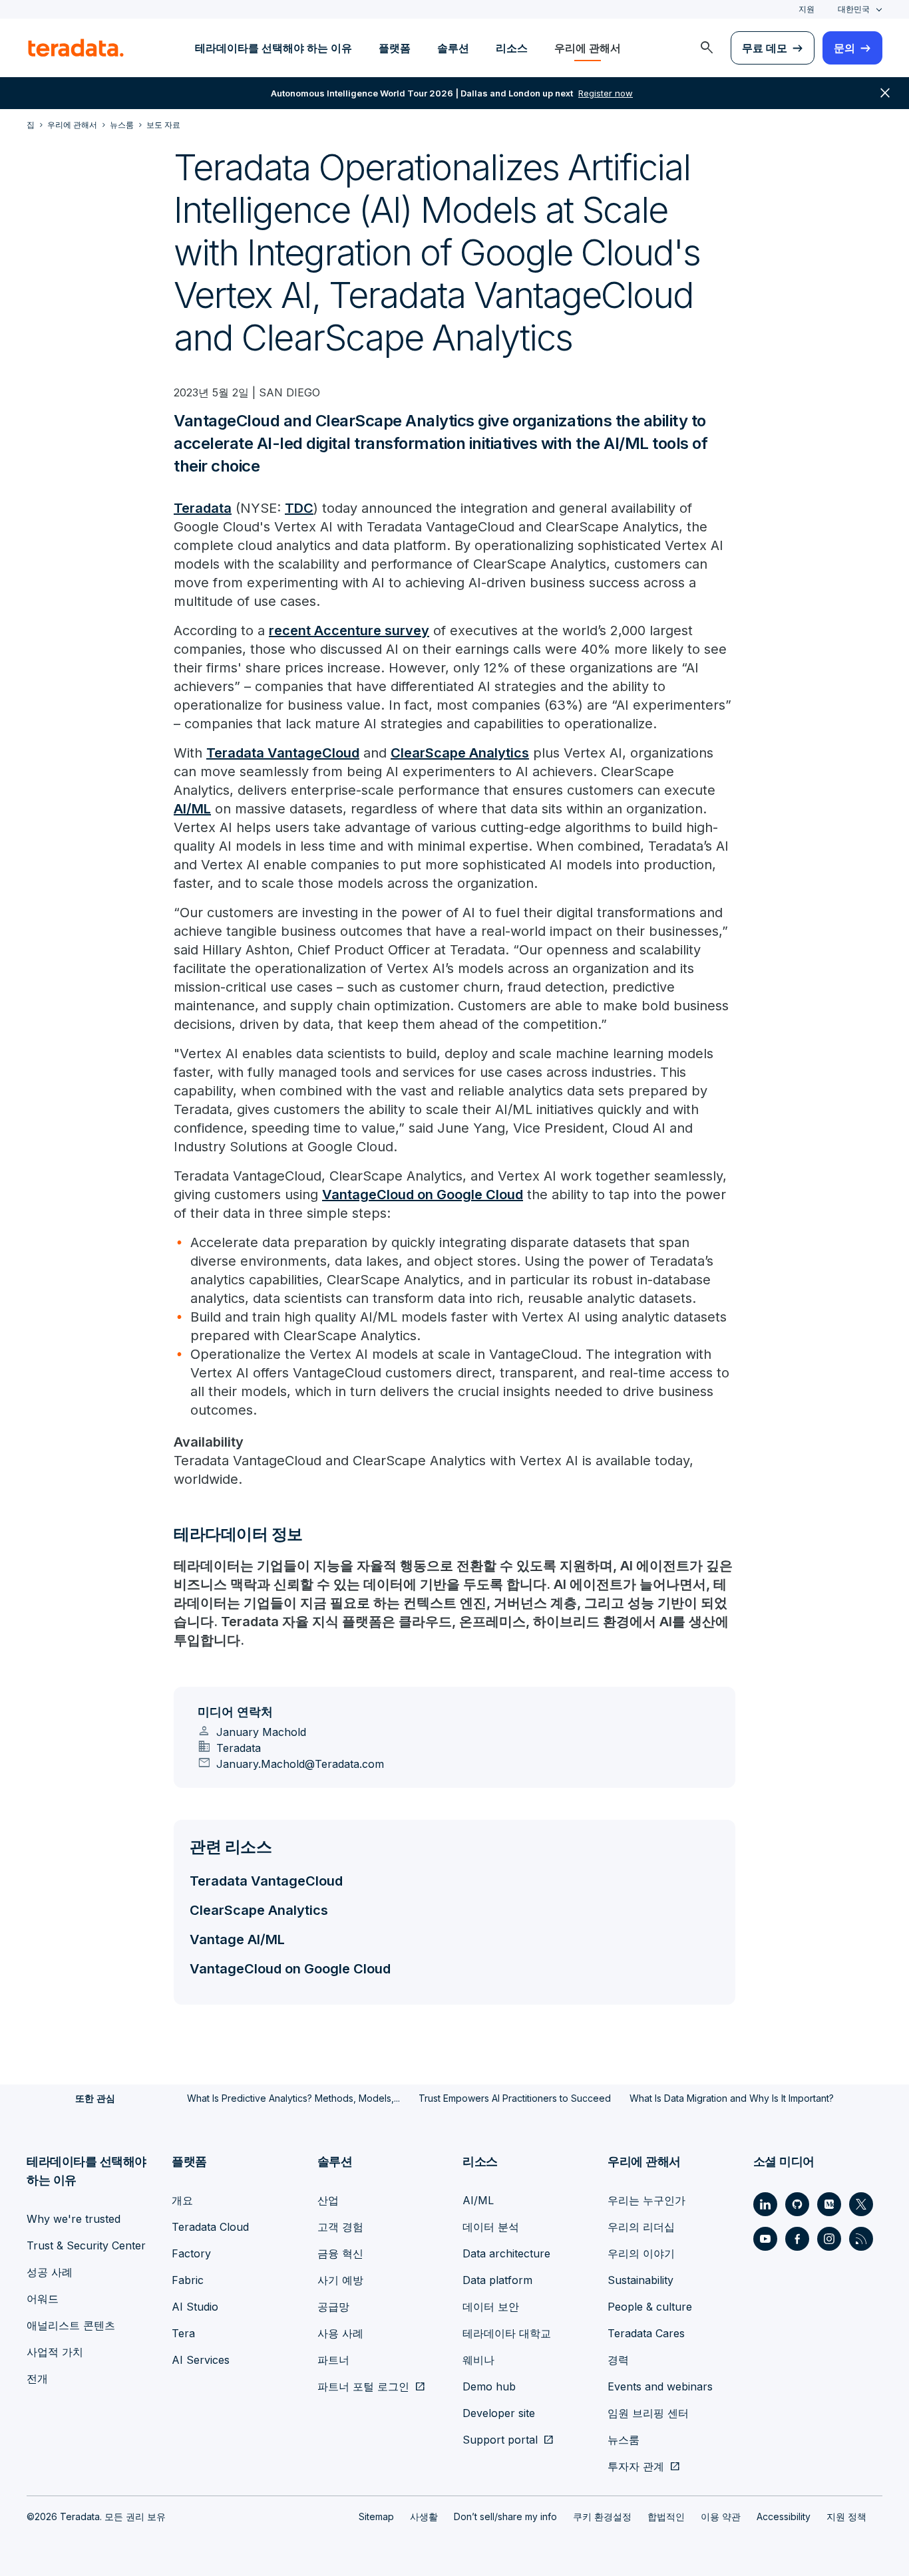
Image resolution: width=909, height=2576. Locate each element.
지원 (807, 9)
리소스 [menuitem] (512, 48)
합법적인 (666, 2516)
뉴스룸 (624, 2440)
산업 (328, 2200)
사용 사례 (340, 2333)
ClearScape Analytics (460, 753)
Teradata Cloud (210, 2227)
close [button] (885, 93)
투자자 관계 (636, 2466)
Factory (191, 2253)
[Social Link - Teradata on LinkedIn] (765, 2204)
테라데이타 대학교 (507, 2333)
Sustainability (640, 2280)
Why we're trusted (74, 2219)
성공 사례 (50, 2272)
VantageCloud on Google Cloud (423, 1195)
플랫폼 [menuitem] (395, 48)
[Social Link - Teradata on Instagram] (829, 2239)
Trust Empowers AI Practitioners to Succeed (515, 2098)
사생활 (424, 2516)
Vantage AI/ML (237, 1939)
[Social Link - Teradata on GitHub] (797, 2204)
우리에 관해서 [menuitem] (588, 48)
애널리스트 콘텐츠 (71, 2325)
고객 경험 (340, 2227)
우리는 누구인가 (646, 2200)
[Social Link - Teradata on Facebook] (797, 2239)
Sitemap (376, 2516)
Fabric (188, 2280)
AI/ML (192, 809)
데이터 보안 (491, 2307)
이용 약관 (721, 2516)
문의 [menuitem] (844, 48)
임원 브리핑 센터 (648, 2413)
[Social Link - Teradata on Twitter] (861, 2204)
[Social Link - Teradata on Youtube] (765, 2239)
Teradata (203, 508)
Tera (183, 2333)
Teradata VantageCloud (283, 753)
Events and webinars (660, 2386)
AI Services (201, 2360)
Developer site (499, 2413)
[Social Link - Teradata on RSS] (861, 2239)
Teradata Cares (646, 2333)
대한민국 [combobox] (854, 9)
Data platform (497, 2280)
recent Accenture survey (349, 631)
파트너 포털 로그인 (363, 2386)
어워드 (43, 2299)
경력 (618, 2360)
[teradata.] (76, 48)
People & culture (650, 2307)
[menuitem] (707, 48)
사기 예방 (340, 2280)
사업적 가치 (55, 2352)
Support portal (500, 2440)
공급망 (333, 2307)
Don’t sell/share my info (505, 2516)
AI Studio (195, 2307)
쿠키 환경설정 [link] (602, 2516)
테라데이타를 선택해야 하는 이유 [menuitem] (273, 48)
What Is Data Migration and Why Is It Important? (732, 2098)
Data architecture (506, 2253)
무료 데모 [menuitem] (765, 48)
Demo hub (489, 2386)
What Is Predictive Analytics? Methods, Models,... (293, 2098)
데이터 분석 (491, 2227)
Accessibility (784, 2516)
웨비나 (478, 2360)
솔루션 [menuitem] (453, 48)
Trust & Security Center (86, 2245)
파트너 (333, 2360)
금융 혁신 (340, 2253)
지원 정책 (846, 2516)
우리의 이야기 (641, 2253)
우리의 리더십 (641, 2227)
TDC (299, 508)
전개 (37, 2378)
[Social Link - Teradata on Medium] (829, 2204)
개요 (182, 2200)
